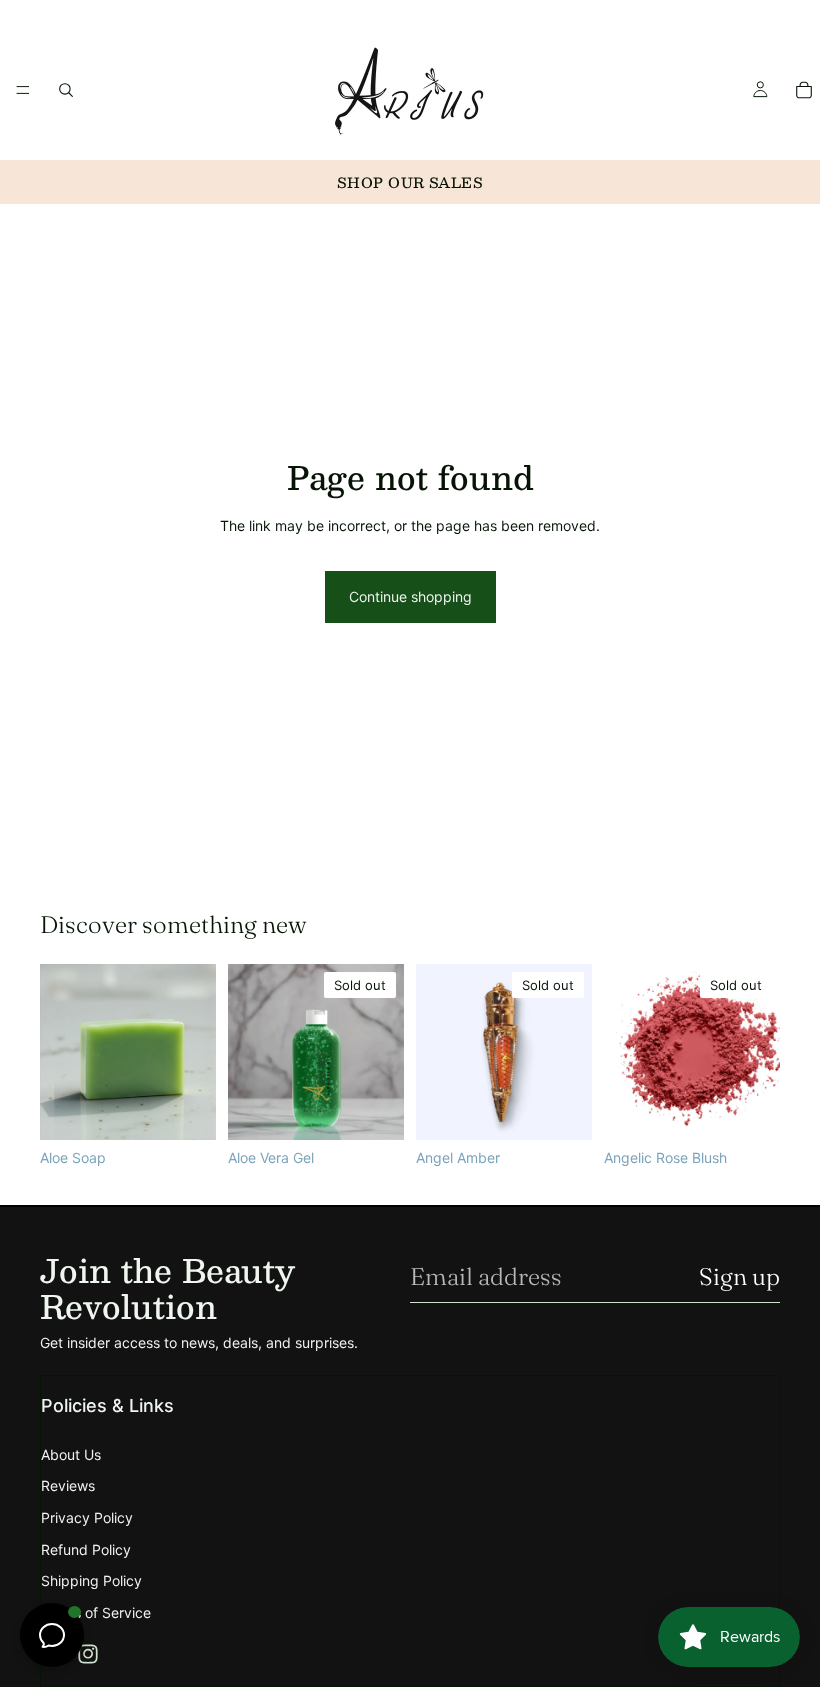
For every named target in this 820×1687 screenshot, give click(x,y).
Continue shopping (410, 596)
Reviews (68, 1485)
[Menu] (23, 90)
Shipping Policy (91, 1580)
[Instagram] (88, 1654)
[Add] (185, 1109)
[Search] (66, 90)
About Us (71, 1454)
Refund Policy (86, 1549)
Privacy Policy (87, 1517)
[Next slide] (758, 1052)
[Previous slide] (626, 1052)
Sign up (739, 1276)
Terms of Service (96, 1612)
